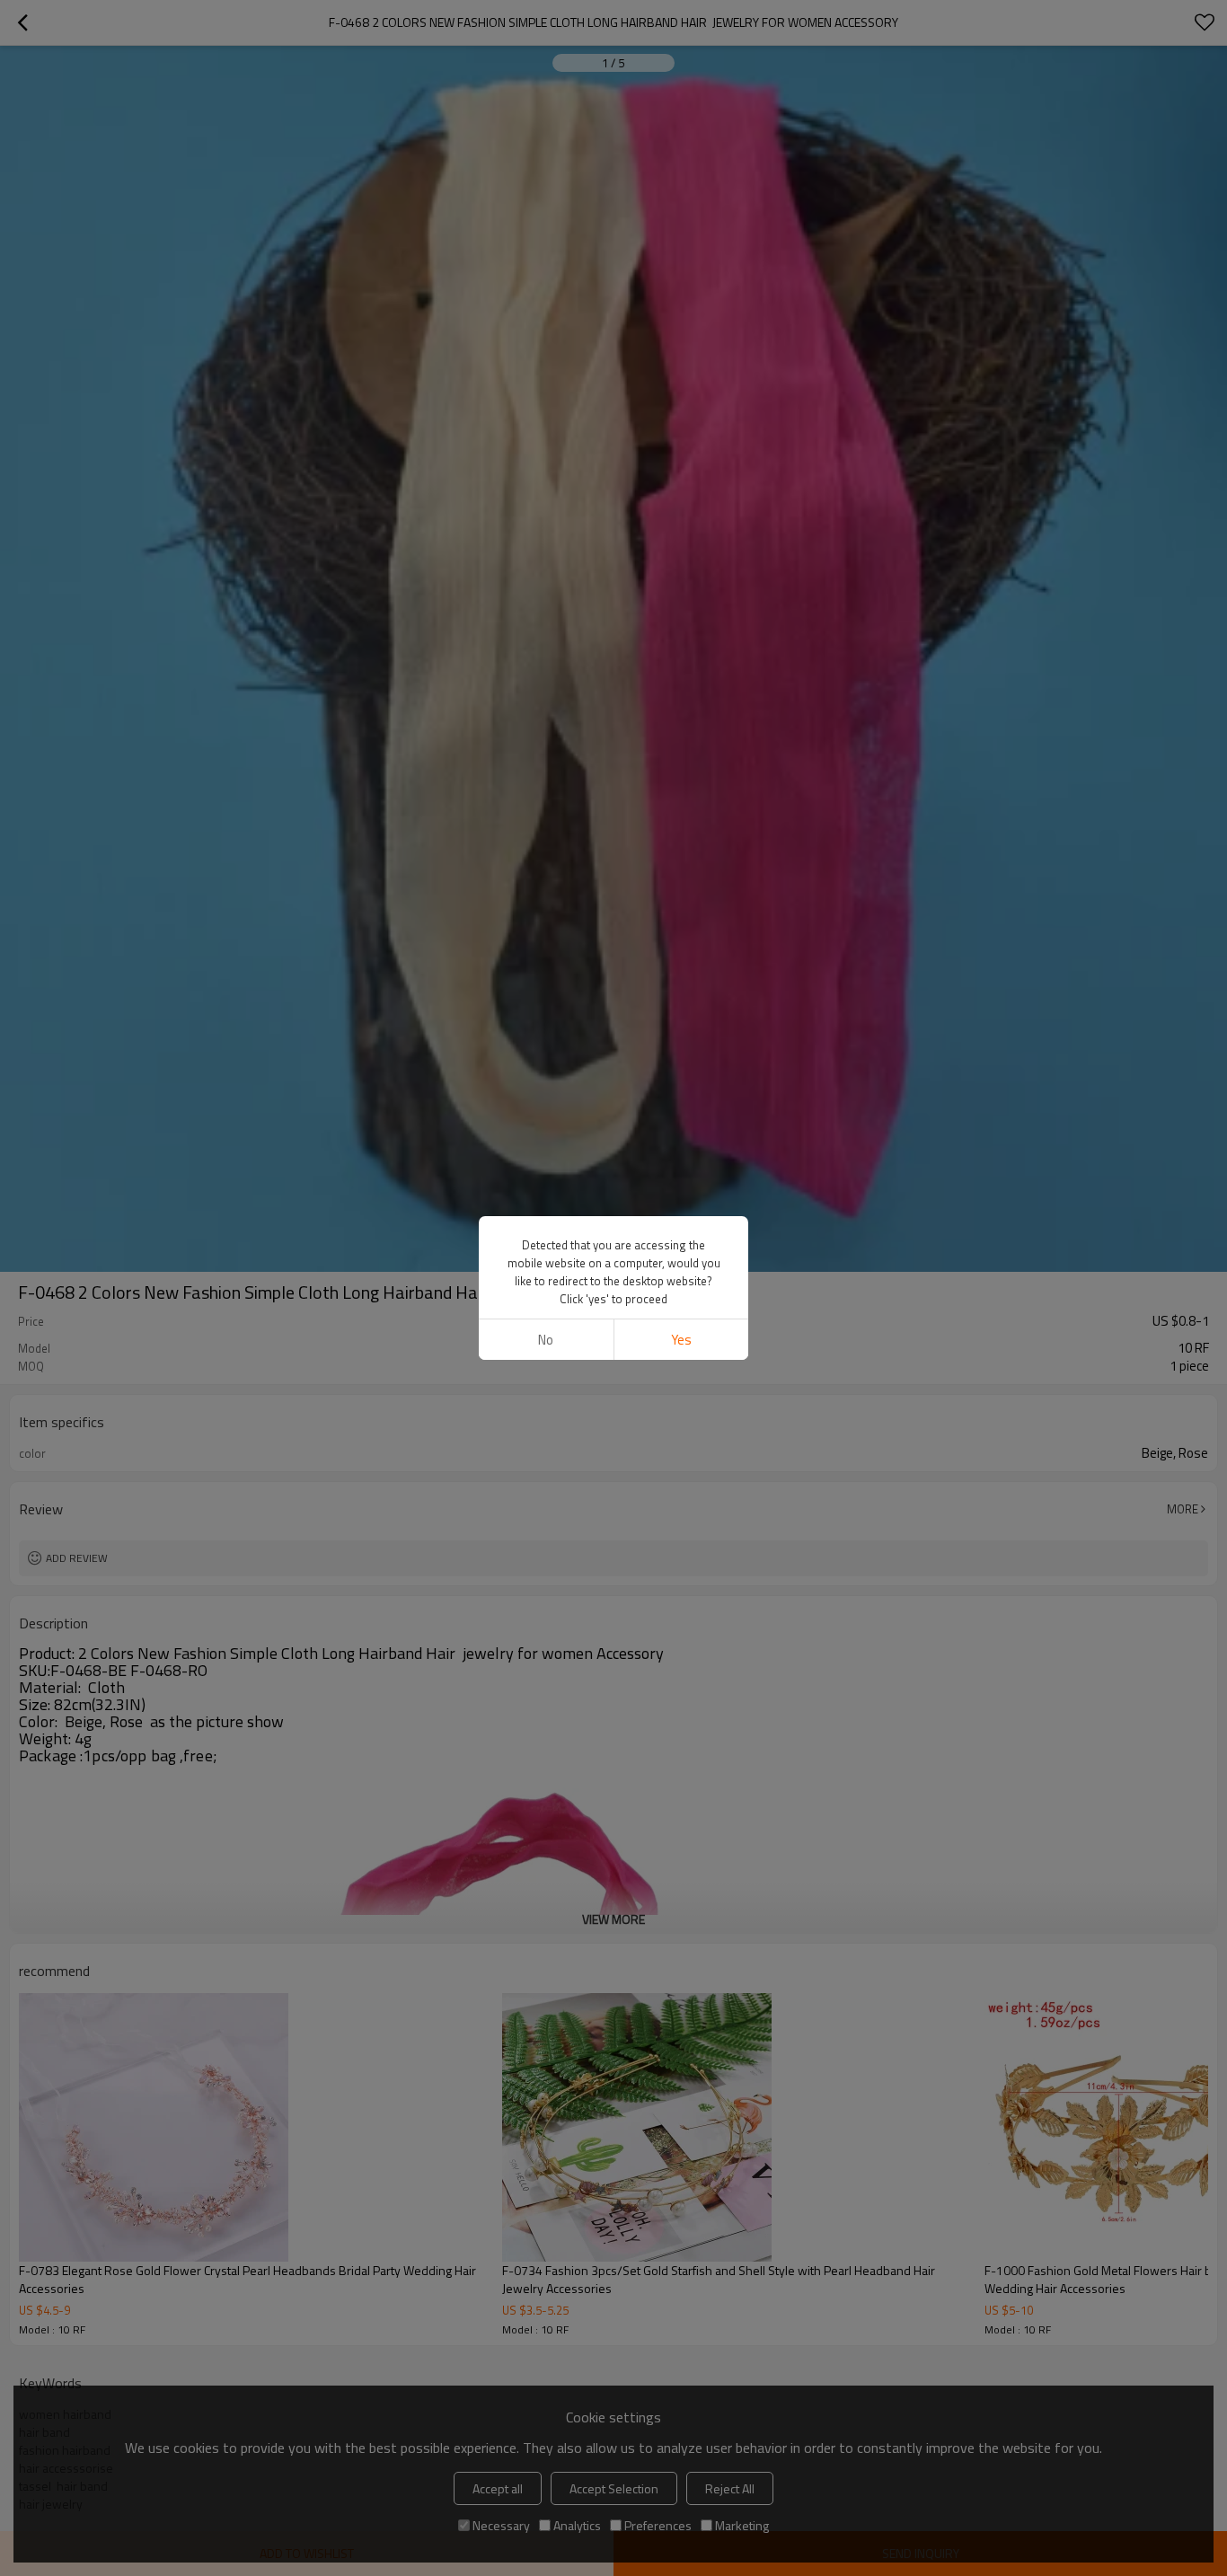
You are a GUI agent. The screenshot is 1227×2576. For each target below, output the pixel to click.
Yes (681, 1340)
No (546, 1340)
